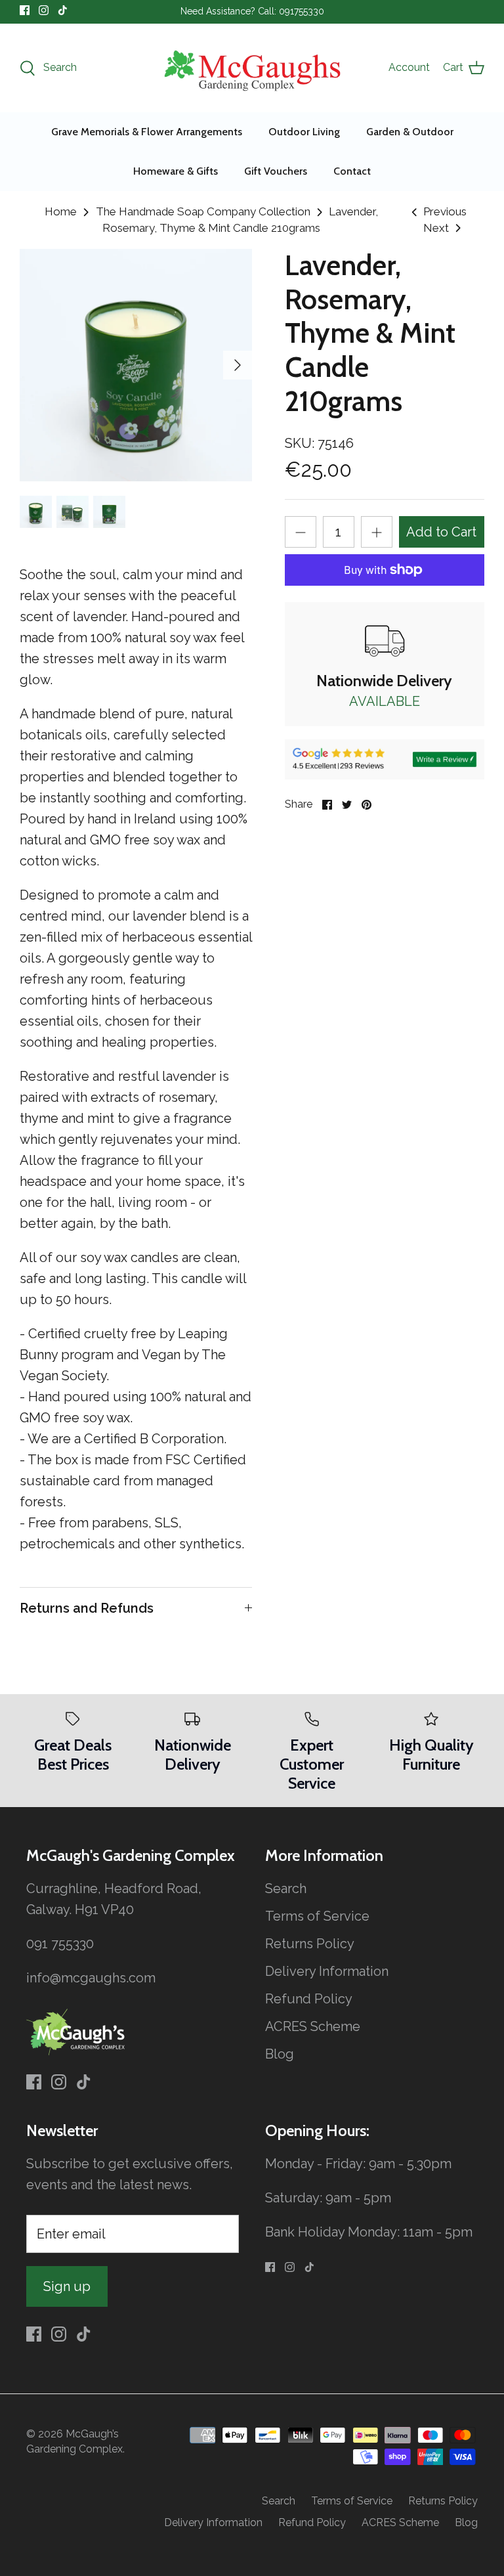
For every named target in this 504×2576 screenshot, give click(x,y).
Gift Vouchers (276, 171)
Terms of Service (317, 1916)
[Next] (238, 365)
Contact (352, 171)
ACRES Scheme (313, 2026)
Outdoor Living (304, 132)
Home (61, 211)
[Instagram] (44, 10)
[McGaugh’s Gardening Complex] (252, 68)
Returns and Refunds (87, 1608)
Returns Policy (310, 1944)
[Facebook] (25, 10)
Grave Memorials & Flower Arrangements (147, 132)
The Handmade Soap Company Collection (203, 211)
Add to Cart (441, 532)
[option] (136, 365)
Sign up (67, 2286)
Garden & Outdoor (410, 132)
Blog (280, 2054)
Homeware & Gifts (176, 171)
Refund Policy (309, 1999)
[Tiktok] (63, 10)
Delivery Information (327, 1971)
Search (286, 1888)
